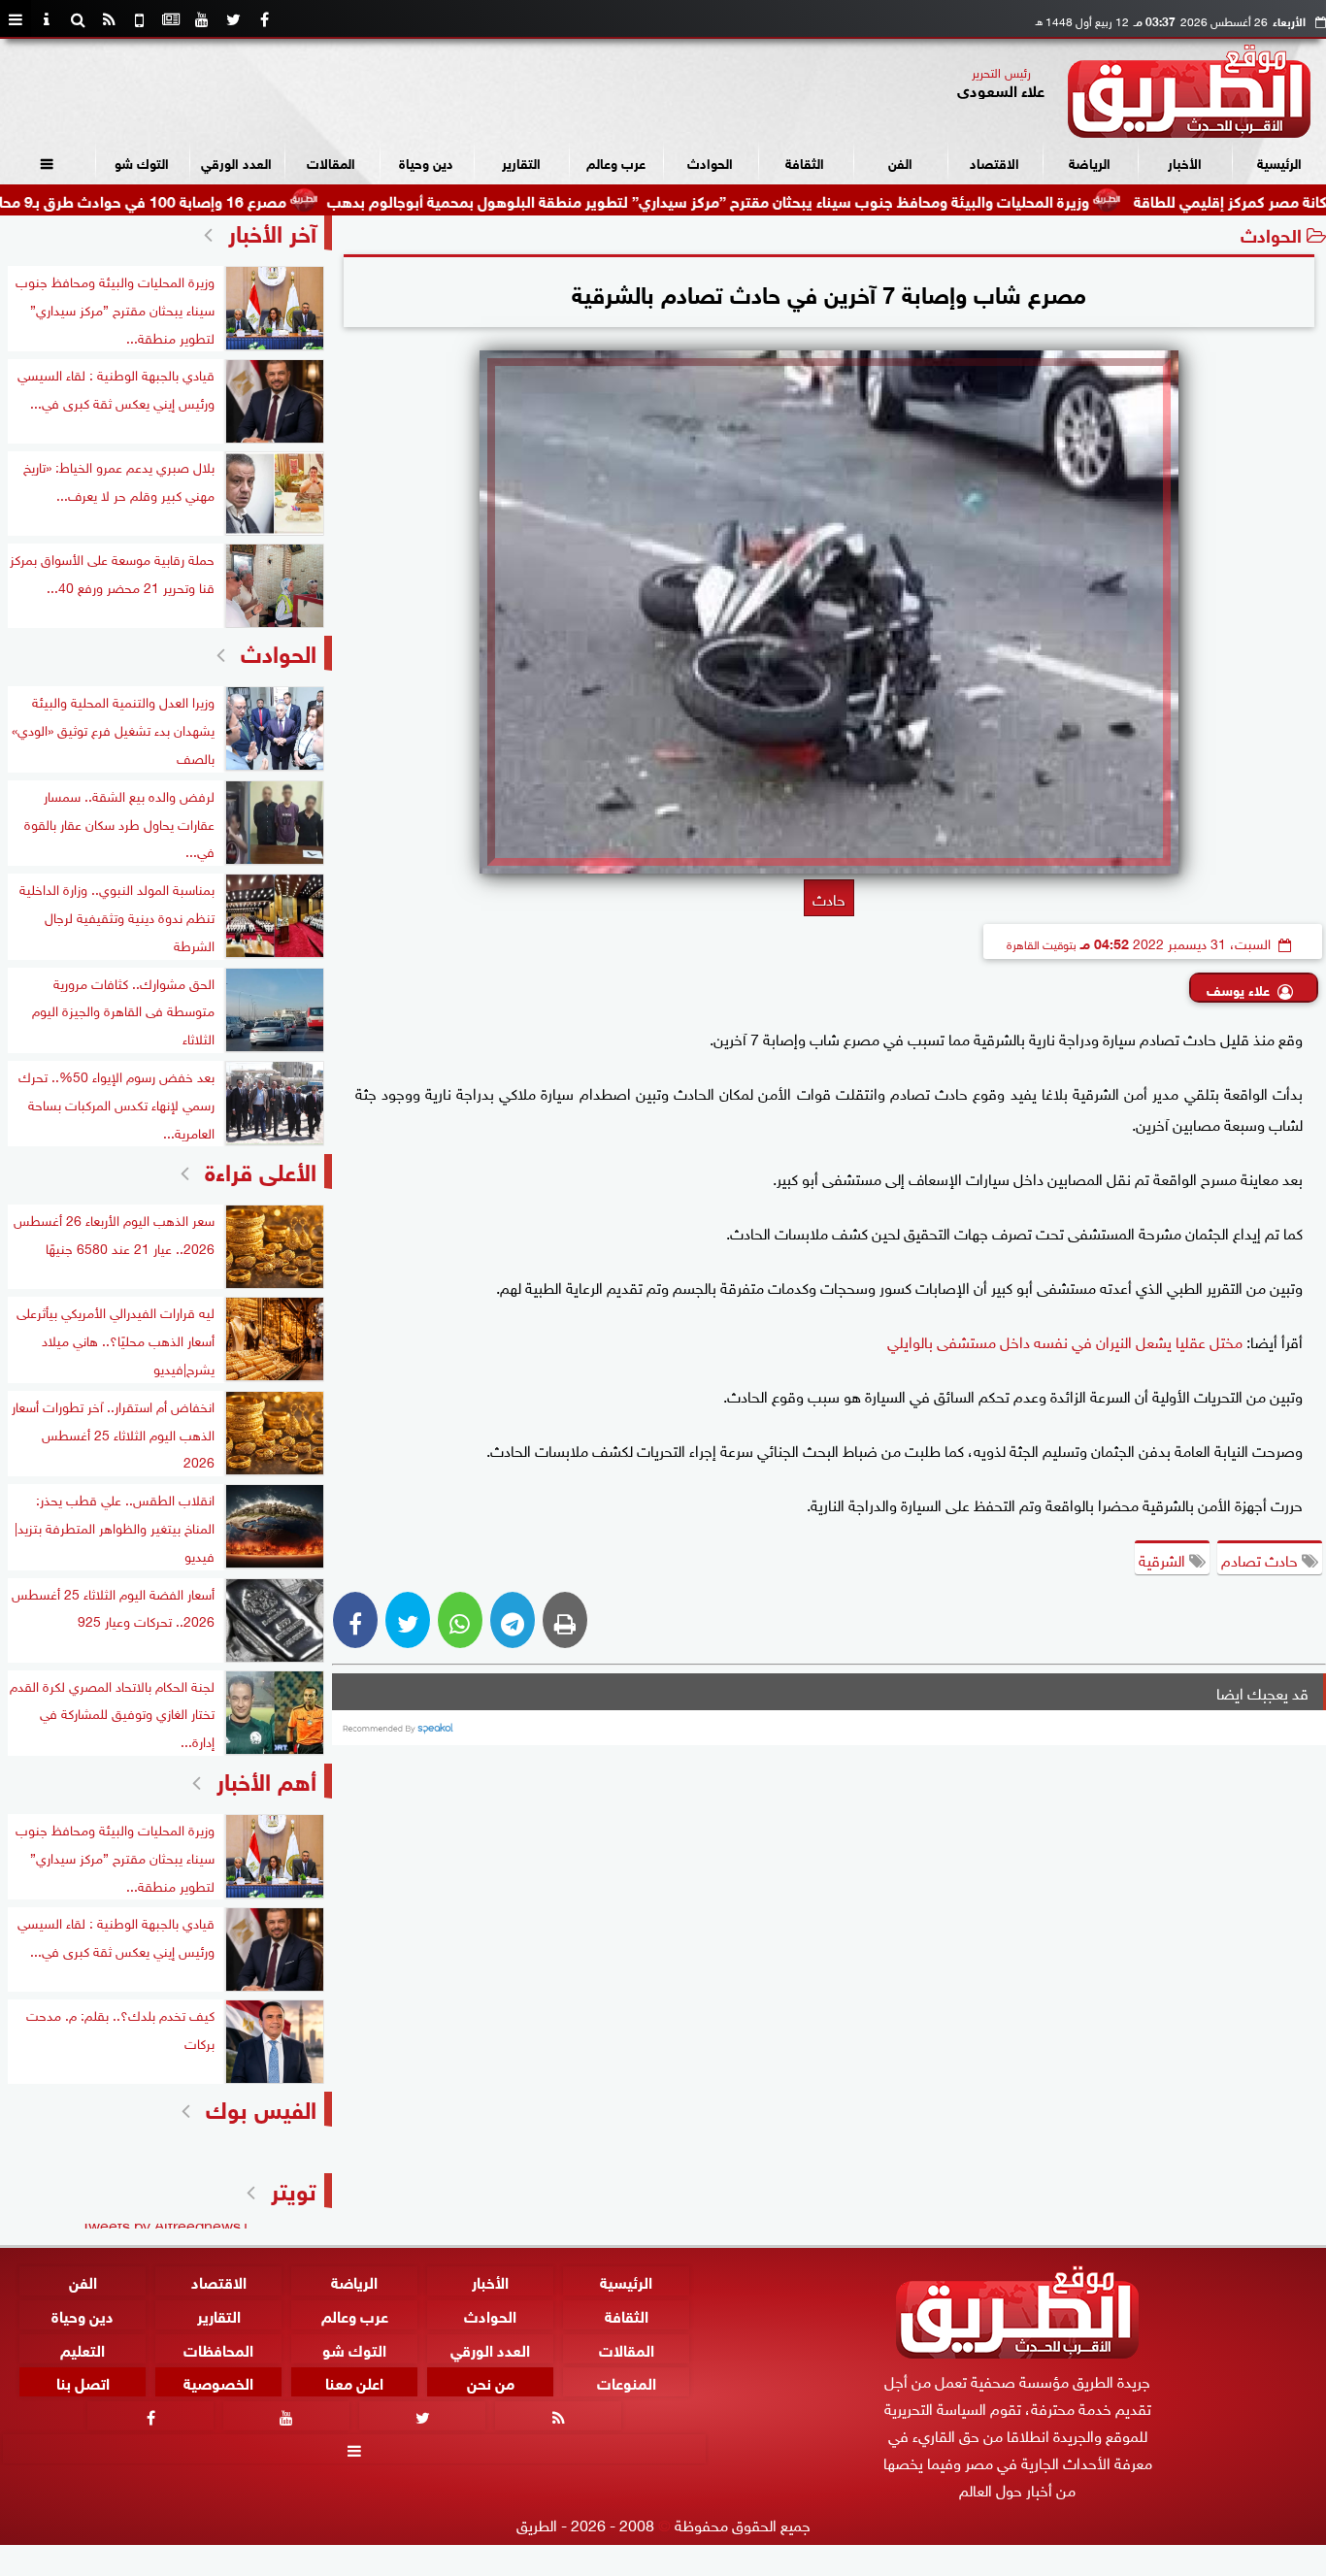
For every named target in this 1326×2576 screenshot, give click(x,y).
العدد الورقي (236, 162)
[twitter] (233, 19)
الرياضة (1090, 162)
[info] (47, 19)
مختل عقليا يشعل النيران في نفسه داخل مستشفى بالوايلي (1065, 1340)
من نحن (491, 2382)
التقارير (521, 162)
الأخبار (1185, 162)
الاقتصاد (994, 162)
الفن (900, 162)
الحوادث (710, 162)
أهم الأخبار (266, 1779)
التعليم (83, 2348)
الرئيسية (1279, 162)
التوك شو (142, 162)
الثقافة (805, 162)
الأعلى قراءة (261, 1169)
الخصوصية (218, 2382)
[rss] (109, 19)
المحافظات (218, 2348)
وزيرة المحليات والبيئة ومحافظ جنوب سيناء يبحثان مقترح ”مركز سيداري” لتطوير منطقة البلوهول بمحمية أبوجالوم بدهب (791, 199)
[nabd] (140, 19)
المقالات (331, 162)
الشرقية (1164, 1559)
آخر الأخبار (272, 231)
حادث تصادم (1261, 1559)
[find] (78, 19)
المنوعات (627, 2382)
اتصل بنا (83, 2382)
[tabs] (16, 19)
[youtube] (202, 19)
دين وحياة (426, 162)
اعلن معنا (354, 2382)
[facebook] (264, 19)
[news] (171, 19)
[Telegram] (513, 1620)
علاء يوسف (1238, 989)
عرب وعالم (616, 162)
